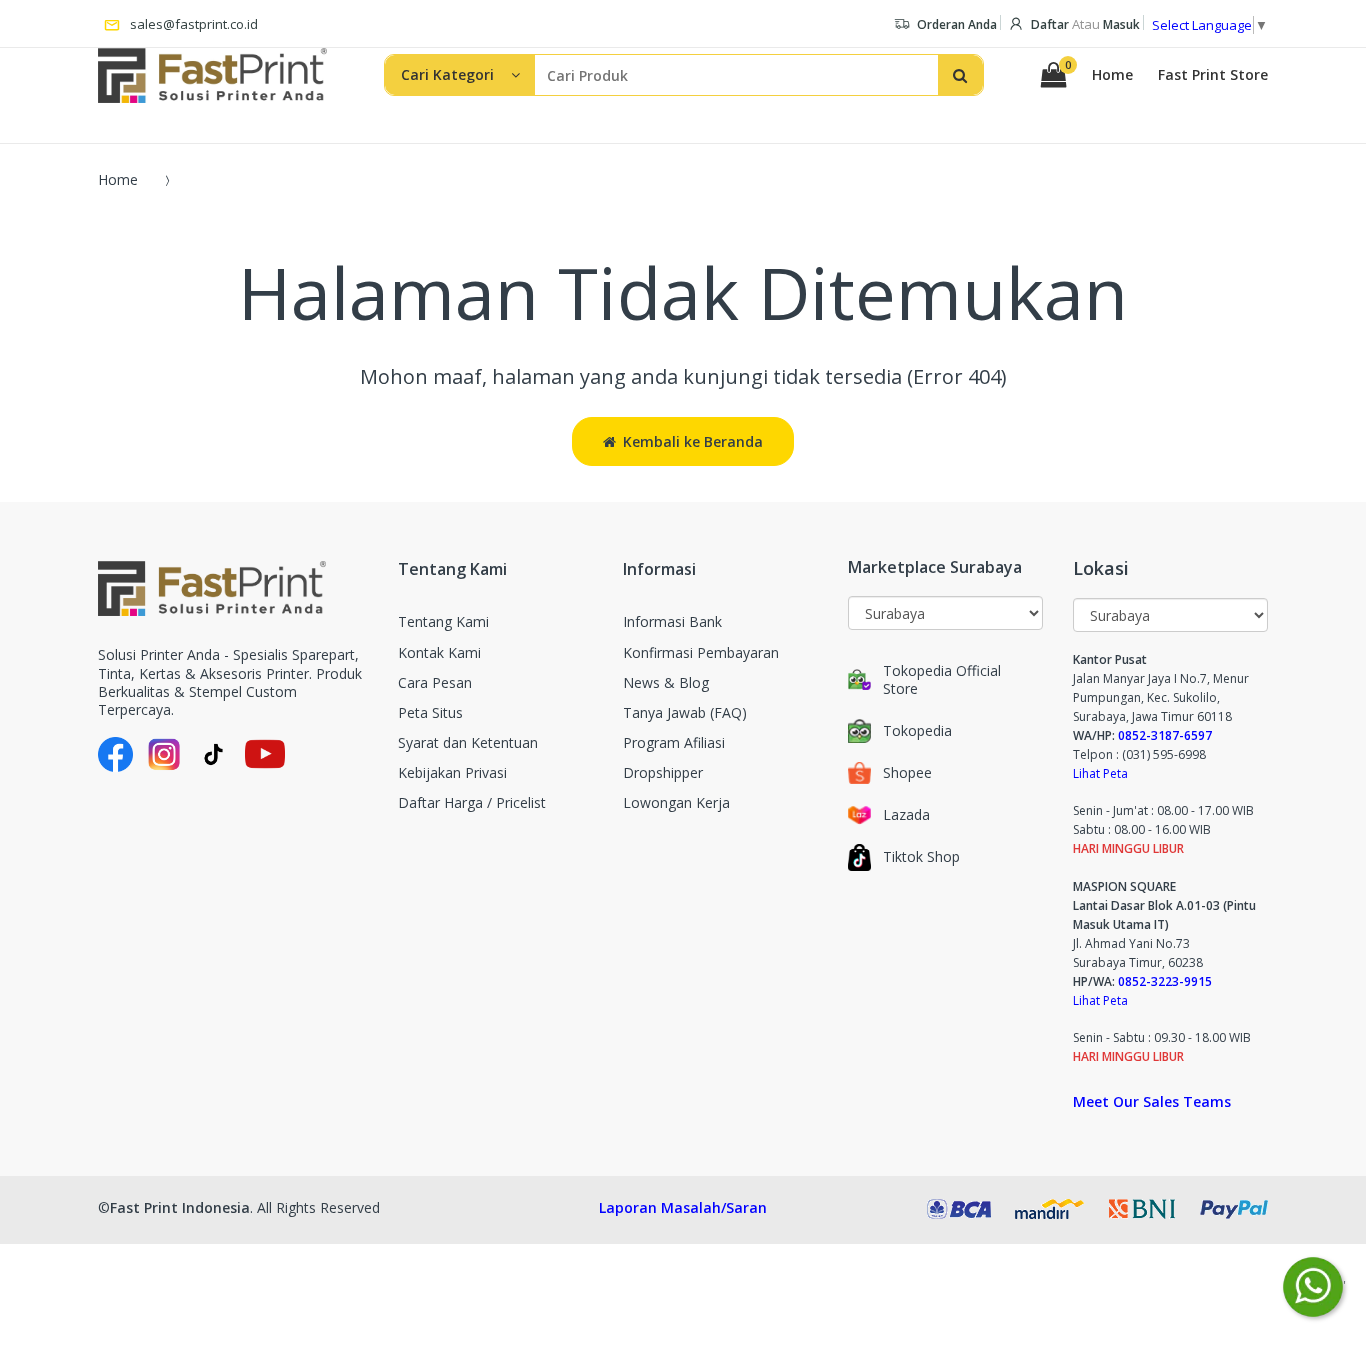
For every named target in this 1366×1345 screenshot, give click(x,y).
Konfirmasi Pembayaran (701, 652)
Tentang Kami (443, 621)
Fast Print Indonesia (180, 1207)
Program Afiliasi (674, 742)
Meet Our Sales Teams (1152, 1101)
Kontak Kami (439, 652)
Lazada (906, 815)
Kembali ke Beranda (693, 441)
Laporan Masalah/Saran (683, 1207)
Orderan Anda (957, 24)
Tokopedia (917, 731)
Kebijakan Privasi (452, 772)
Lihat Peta (1100, 773)
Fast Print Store (1213, 75)
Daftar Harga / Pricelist (472, 802)
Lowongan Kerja (676, 802)
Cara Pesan (435, 682)
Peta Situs (430, 712)
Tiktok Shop (921, 857)
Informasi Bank (672, 621)
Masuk (1121, 24)
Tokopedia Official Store (942, 680)
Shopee (907, 773)
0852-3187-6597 (1165, 735)
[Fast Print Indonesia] (233, 588)
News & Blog (666, 682)
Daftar (1050, 24)
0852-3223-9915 (1165, 981)
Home (1112, 75)
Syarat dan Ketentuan (468, 742)
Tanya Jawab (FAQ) (685, 712)
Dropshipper (663, 772)
